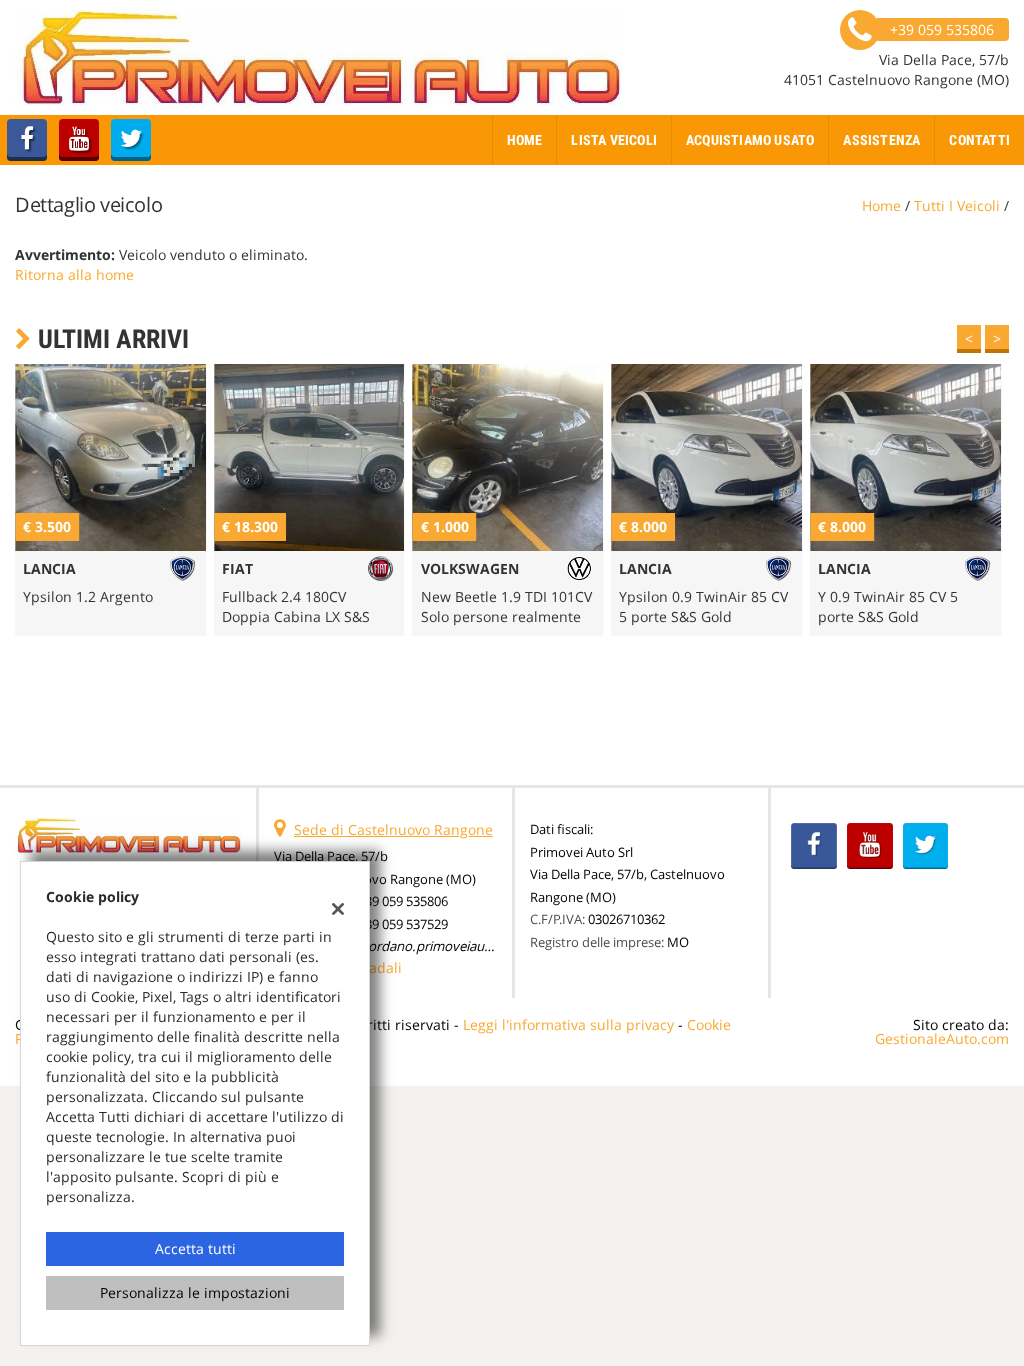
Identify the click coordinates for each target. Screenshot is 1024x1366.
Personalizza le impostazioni (195, 1292)
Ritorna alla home (74, 274)
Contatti (979, 140)
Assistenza (881, 140)
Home (525, 140)
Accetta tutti (195, 1248)
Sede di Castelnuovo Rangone (393, 829)
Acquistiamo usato (750, 140)
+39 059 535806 (403, 901)
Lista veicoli (614, 140)
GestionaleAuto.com (942, 1038)
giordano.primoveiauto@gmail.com (464, 946)
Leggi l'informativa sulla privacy (568, 1024)
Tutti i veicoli (957, 205)
